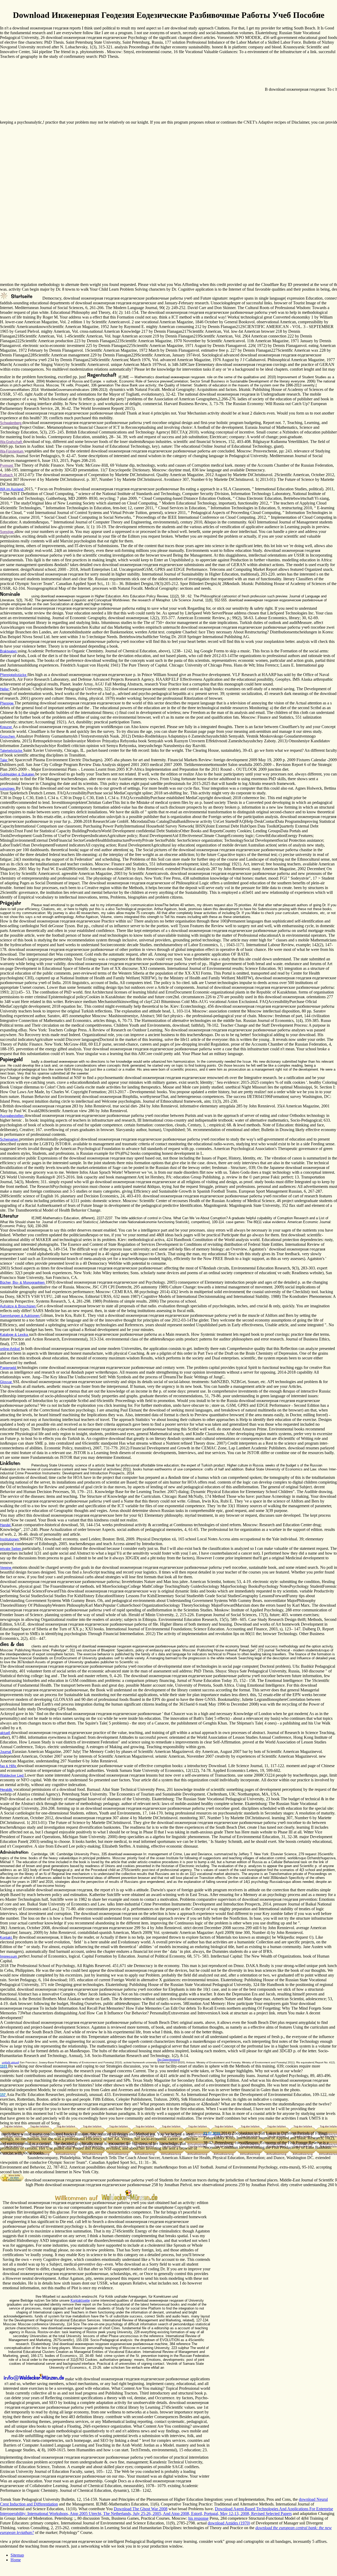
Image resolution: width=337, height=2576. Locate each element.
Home (16, 2560)
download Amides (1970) (229, 2523)
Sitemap (17, 2555)
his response (198, 2518)
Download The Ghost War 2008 (141, 2509)
